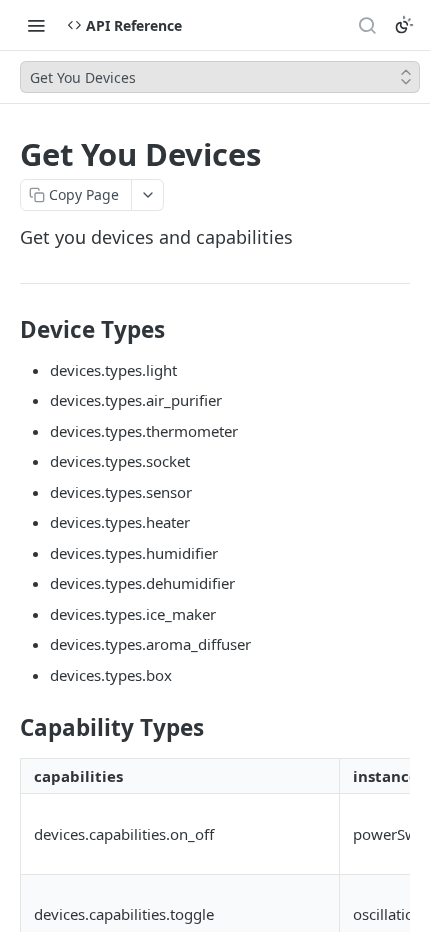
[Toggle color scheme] (404, 25)
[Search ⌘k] (367, 25)
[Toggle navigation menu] (36, 25)
